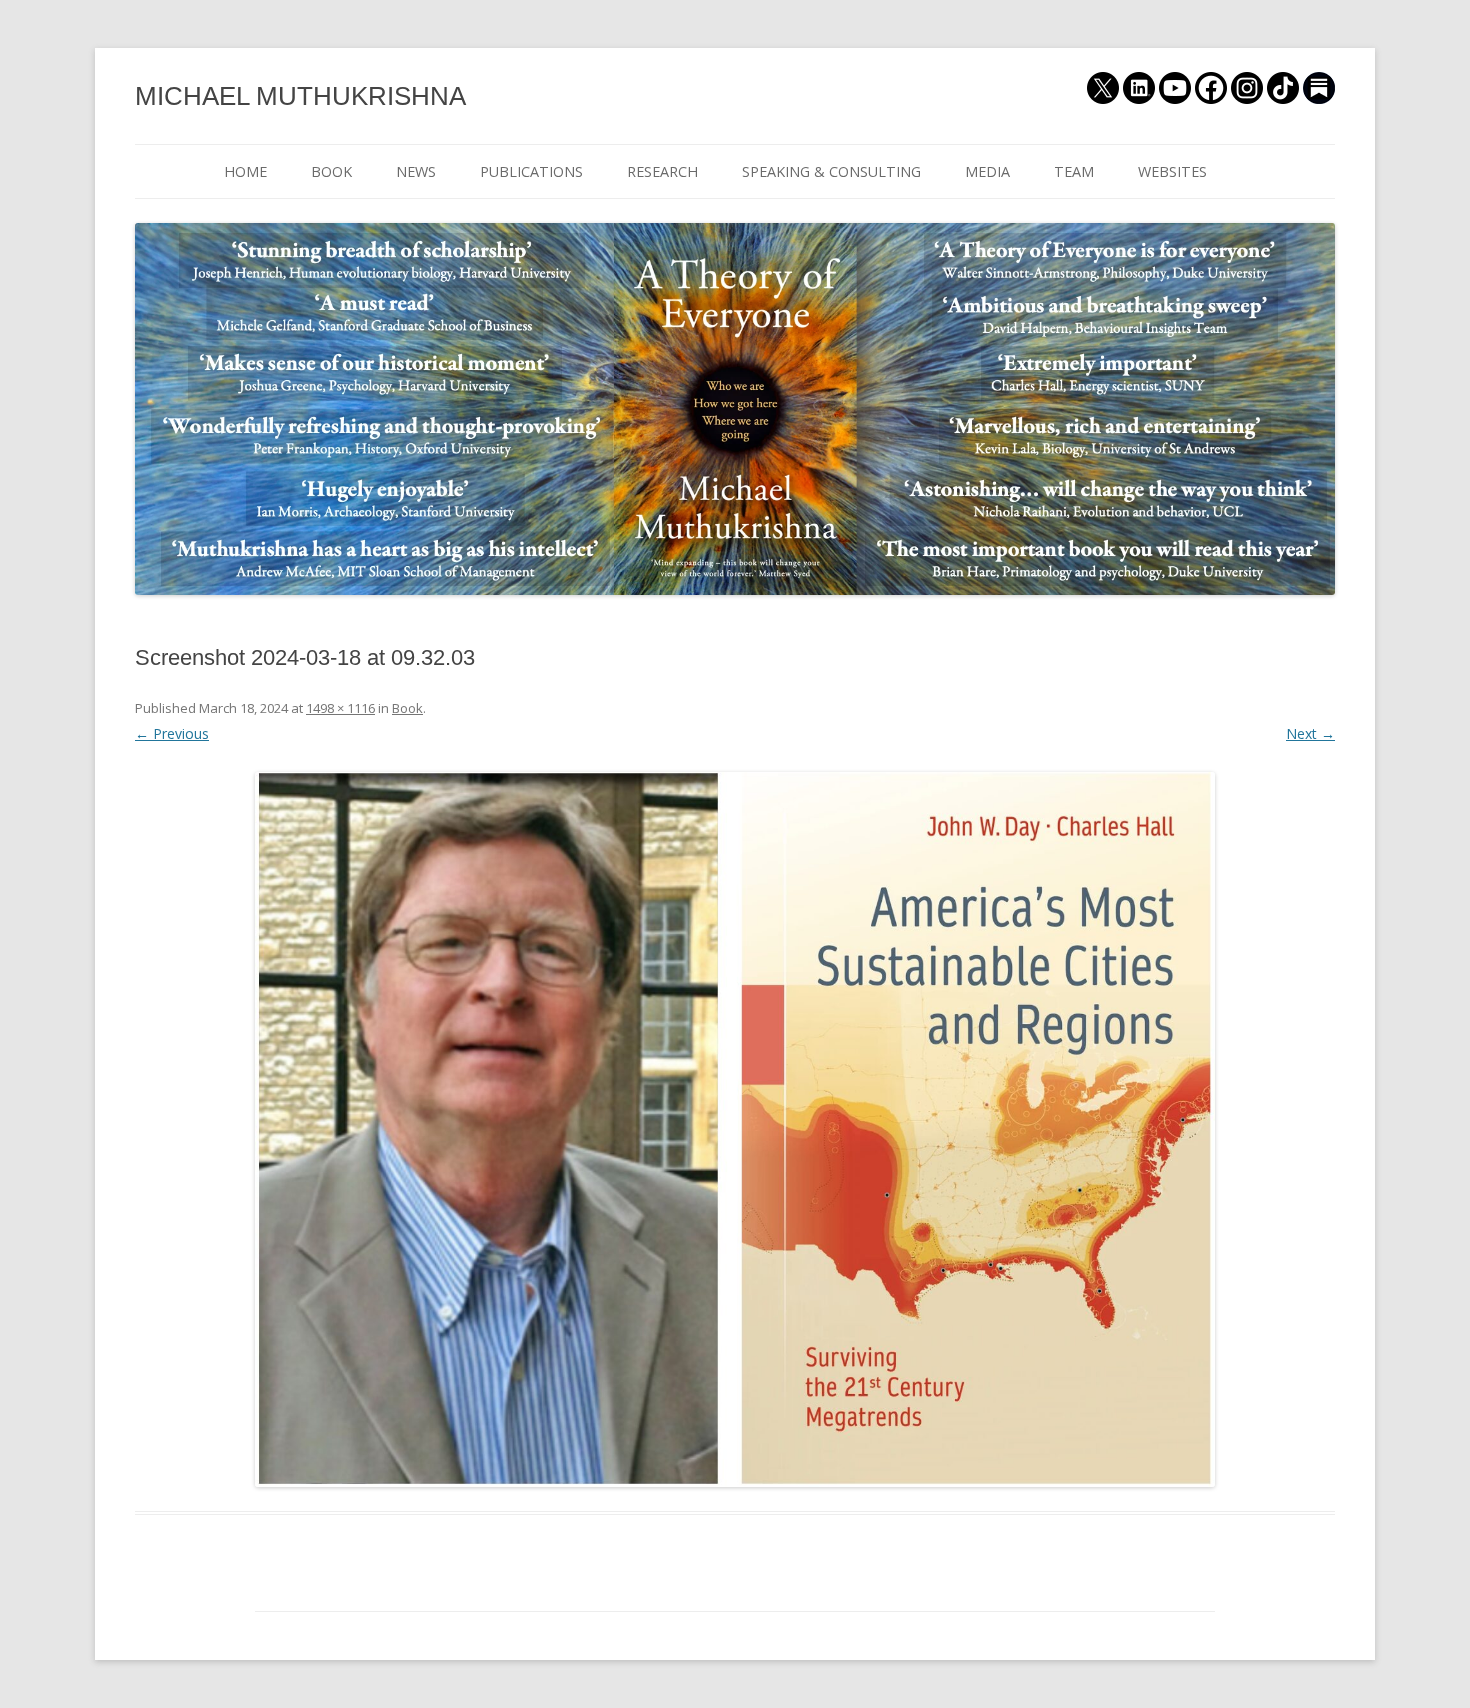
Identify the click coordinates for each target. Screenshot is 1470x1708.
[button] (735, 1129)
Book (407, 708)
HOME (245, 171)
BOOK (331, 171)
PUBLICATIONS (531, 171)
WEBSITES (1172, 171)
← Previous (172, 733)
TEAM (1074, 171)
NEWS (416, 171)
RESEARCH (662, 171)
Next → (1310, 733)
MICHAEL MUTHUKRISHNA (300, 96)
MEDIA (987, 171)
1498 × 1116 (340, 708)
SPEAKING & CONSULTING (831, 171)
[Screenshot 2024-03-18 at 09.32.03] (735, 1129)
